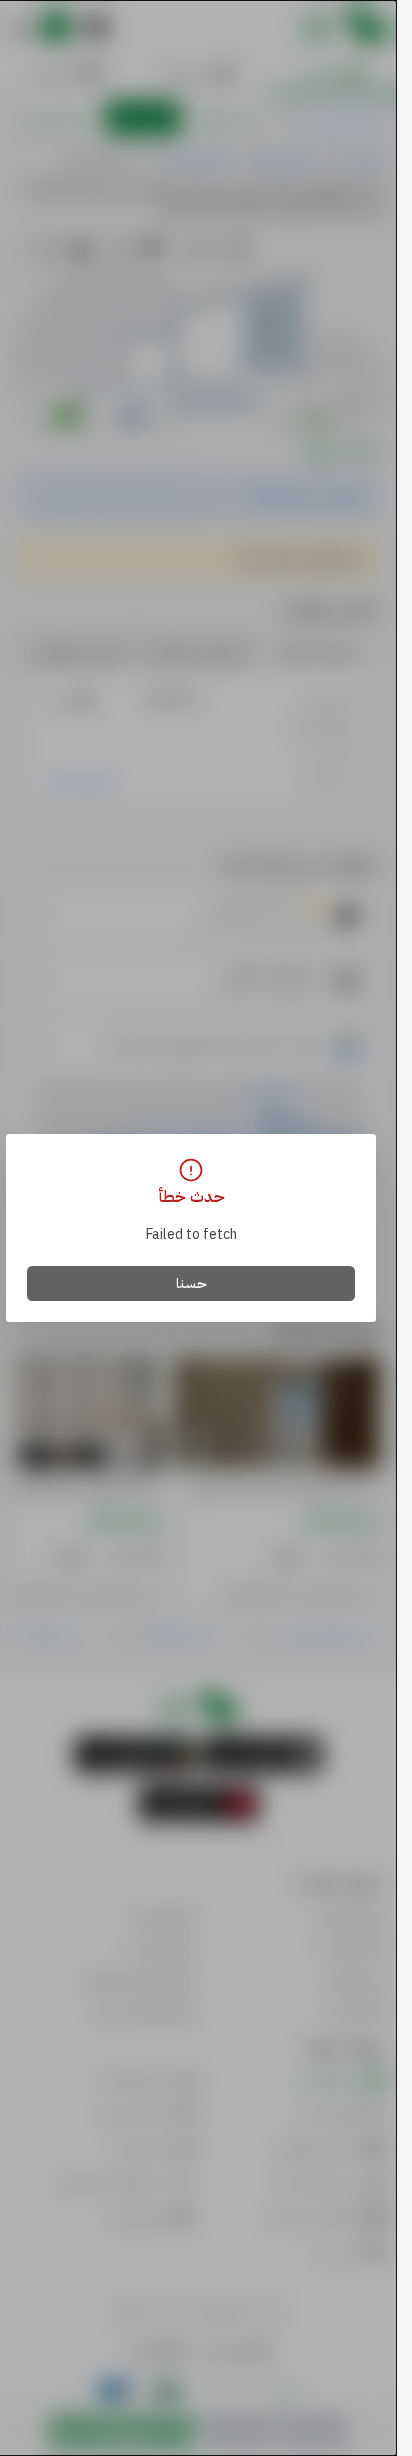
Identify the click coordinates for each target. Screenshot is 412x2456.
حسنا (191, 1283)
